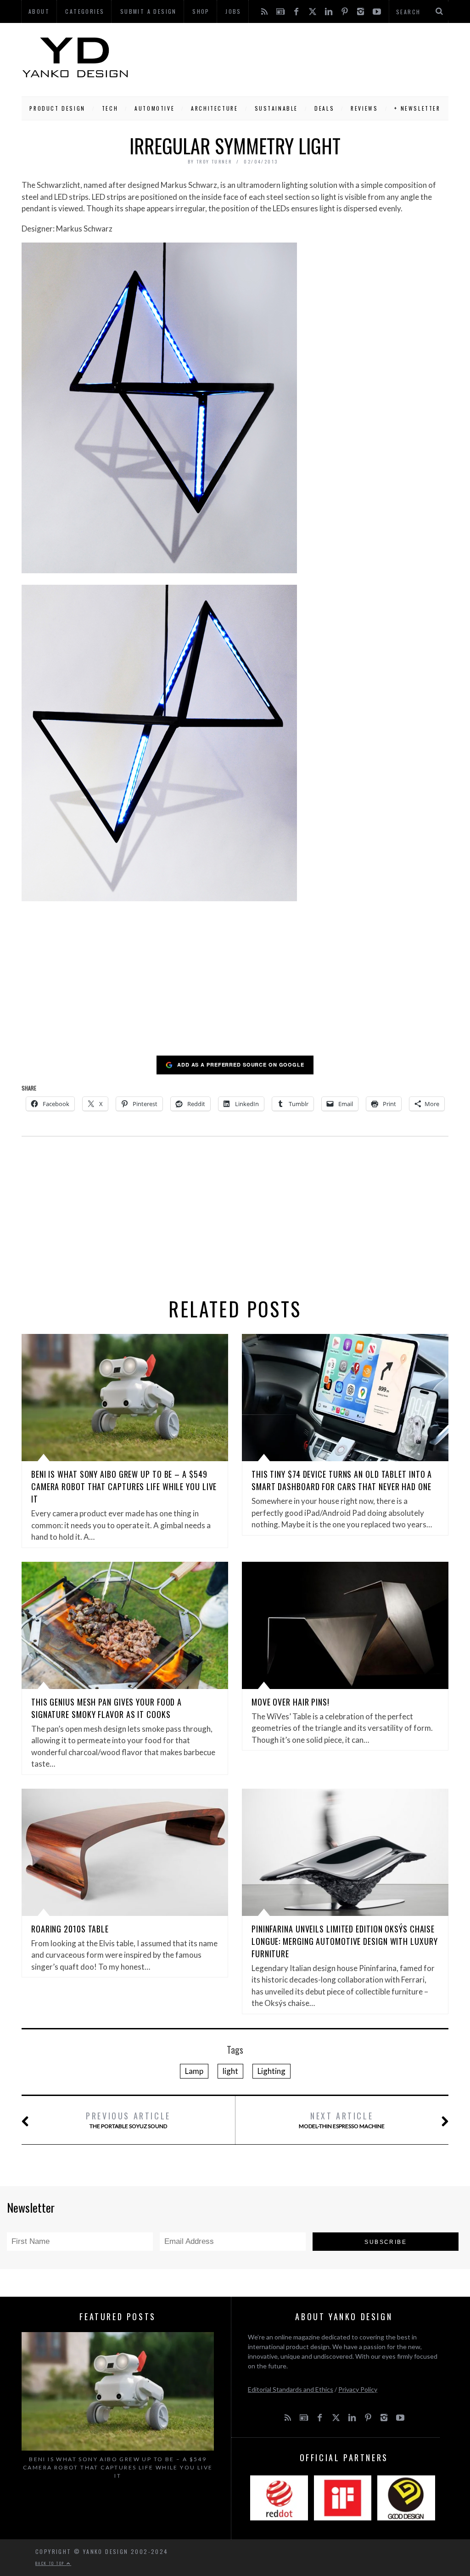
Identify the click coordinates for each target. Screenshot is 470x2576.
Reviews (364, 108)
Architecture (214, 108)
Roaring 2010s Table (70, 1929)
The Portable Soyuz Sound (128, 2120)
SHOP (201, 11)
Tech (110, 108)
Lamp (194, 2071)
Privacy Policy (358, 2389)
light (230, 2071)
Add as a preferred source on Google (241, 1065)
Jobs (233, 11)
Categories (85, 11)
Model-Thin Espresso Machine (342, 2120)
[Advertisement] (289, 57)
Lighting (271, 2071)
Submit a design (148, 11)
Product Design (57, 108)
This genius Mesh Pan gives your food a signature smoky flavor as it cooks (106, 1708)
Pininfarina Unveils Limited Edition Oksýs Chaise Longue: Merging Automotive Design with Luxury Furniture (345, 1941)
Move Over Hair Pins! (291, 1702)
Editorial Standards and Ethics (291, 2389)
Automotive (154, 108)
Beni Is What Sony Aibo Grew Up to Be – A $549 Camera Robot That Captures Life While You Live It (124, 1486)
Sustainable (277, 108)
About (39, 11)
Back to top (51, 2563)
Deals (324, 108)
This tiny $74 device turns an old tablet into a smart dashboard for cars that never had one (342, 1480)
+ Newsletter (417, 108)
